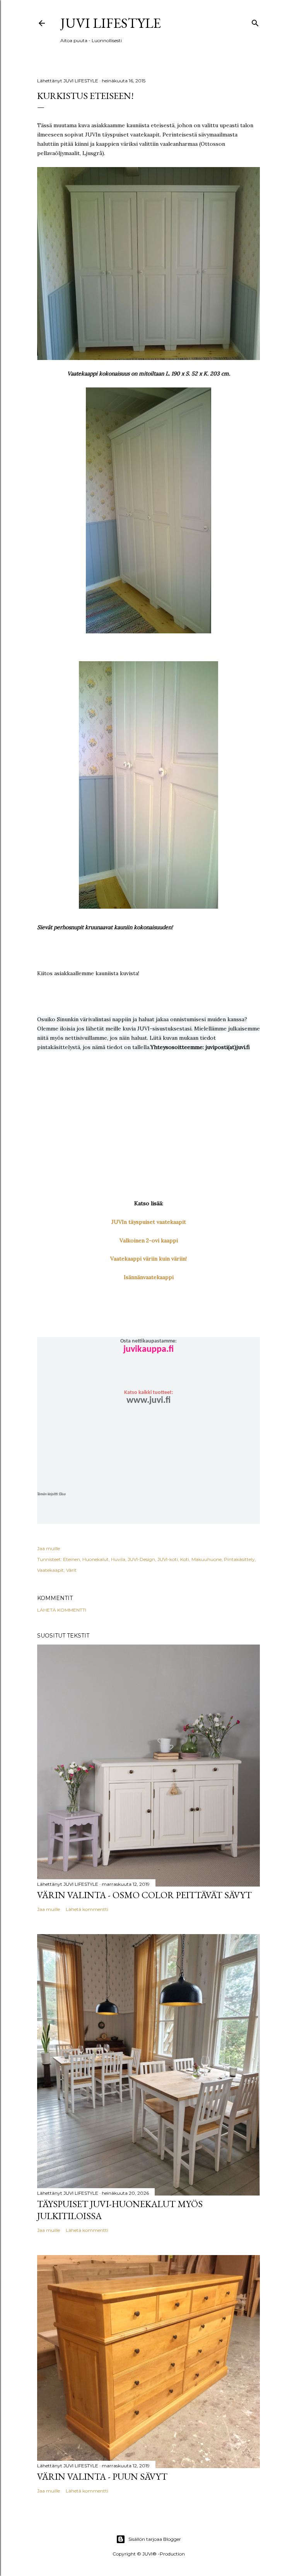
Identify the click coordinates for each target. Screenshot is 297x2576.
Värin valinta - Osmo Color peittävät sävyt (144, 1895)
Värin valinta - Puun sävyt (102, 2476)
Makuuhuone (207, 1559)
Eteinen (72, 1559)
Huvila (118, 1559)
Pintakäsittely (239, 1559)
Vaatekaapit (50, 1570)
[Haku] (255, 21)
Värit (71, 1570)
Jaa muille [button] (49, 1548)
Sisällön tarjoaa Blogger (155, 2539)
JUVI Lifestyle (111, 23)
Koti (185, 1559)
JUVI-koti (168, 1559)
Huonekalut (96, 1559)
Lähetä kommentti (62, 1610)
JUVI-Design (141, 1559)
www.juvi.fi (148, 1401)
